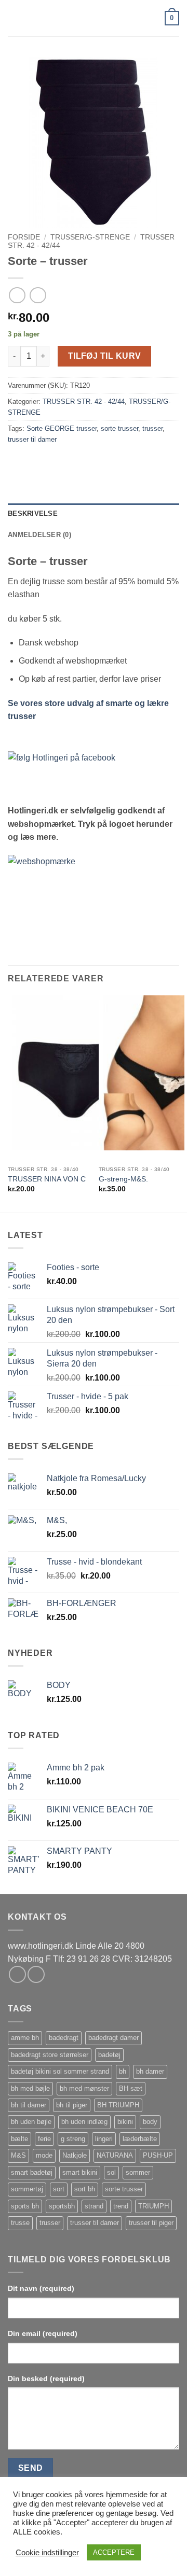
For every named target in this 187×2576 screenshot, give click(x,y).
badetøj (109, 2055)
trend (121, 2206)
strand (94, 2206)
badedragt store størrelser (50, 2055)
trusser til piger (151, 2223)
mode (44, 2155)
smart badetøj (32, 2172)
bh (123, 2071)
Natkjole (75, 2155)
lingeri (104, 2139)
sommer (138, 2172)
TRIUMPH (153, 2206)
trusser (152, 428)
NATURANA (115, 2155)
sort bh (85, 2189)
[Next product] (17, 295)
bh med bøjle (30, 2088)
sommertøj (27, 2189)
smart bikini (80, 2172)
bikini (125, 2122)
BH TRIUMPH (118, 2105)
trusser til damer (32, 439)
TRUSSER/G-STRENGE (90, 237)
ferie (44, 2139)
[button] (14, 18)
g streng (73, 2139)
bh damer (150, 2071)
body (150, 2122)
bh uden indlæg (84, 2122)
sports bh (25, 2206)
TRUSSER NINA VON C (47, 1179)
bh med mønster (84, 2088)
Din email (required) (43, 2333)
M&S (18, 2155)
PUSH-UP (158, 2155)
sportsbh (62, 2206)
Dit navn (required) (41, 2288)
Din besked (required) (46, 2378)
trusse (20, 2223)
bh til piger (72, 2105)
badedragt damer (113, 2038)
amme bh (25, 2038)
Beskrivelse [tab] (33, 513)
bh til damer (29, 2105)
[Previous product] (38, 295)
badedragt (64, 2038)
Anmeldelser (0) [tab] (39, 535)
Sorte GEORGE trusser (62, 428)
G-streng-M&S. (123, 1179)
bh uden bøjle (31, 2122)
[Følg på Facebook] (17, 1974)
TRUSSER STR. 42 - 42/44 (84, 402)
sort (59, 2189)
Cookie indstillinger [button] (47, 2553)
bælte (19, 2139)
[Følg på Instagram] (36, 1974)
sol (111, 2172)
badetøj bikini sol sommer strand (60, 2071)
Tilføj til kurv (105, 356)
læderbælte (140, 2139)
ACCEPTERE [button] (114, 2552)
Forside (24, 237)
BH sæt (131, 2088)
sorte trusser (119, 428)
